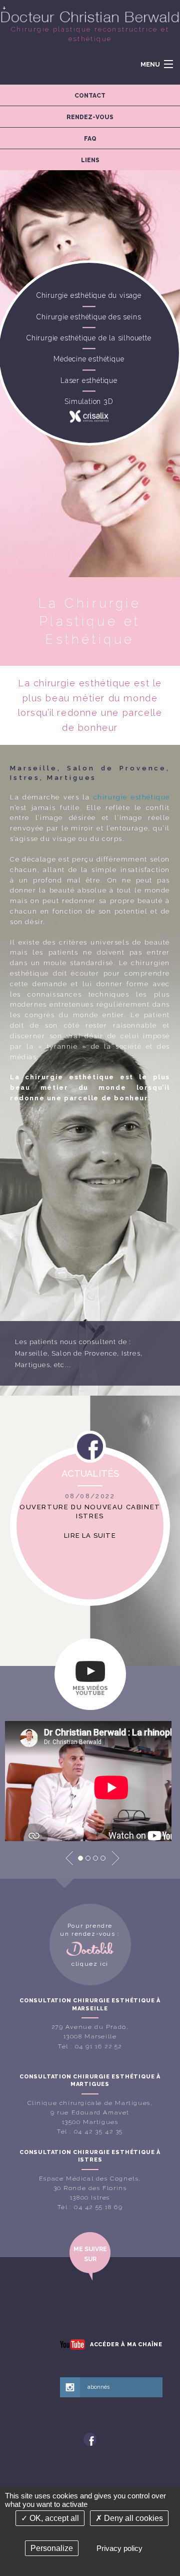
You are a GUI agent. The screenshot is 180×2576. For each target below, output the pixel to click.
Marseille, (32, 1353)
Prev (69, 1858)
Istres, (132, 1353)
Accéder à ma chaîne (126, 2344)
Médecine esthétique (89, 359)
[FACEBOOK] (90, 2439)
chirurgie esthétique (132, 797)
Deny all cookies (132, 2518)
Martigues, (33, 1365)
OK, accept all (53, 2518)
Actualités (90, 1473)
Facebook (90, 1450)
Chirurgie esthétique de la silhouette (89, 338)
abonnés (98, 2387)
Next (115, 1858)
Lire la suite (90, 1536)
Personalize (52, 2548)
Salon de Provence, (85, 1353)
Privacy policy (119, 2548)
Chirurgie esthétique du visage (89, 296)
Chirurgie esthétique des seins (89, 317)
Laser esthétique (89, 380)
